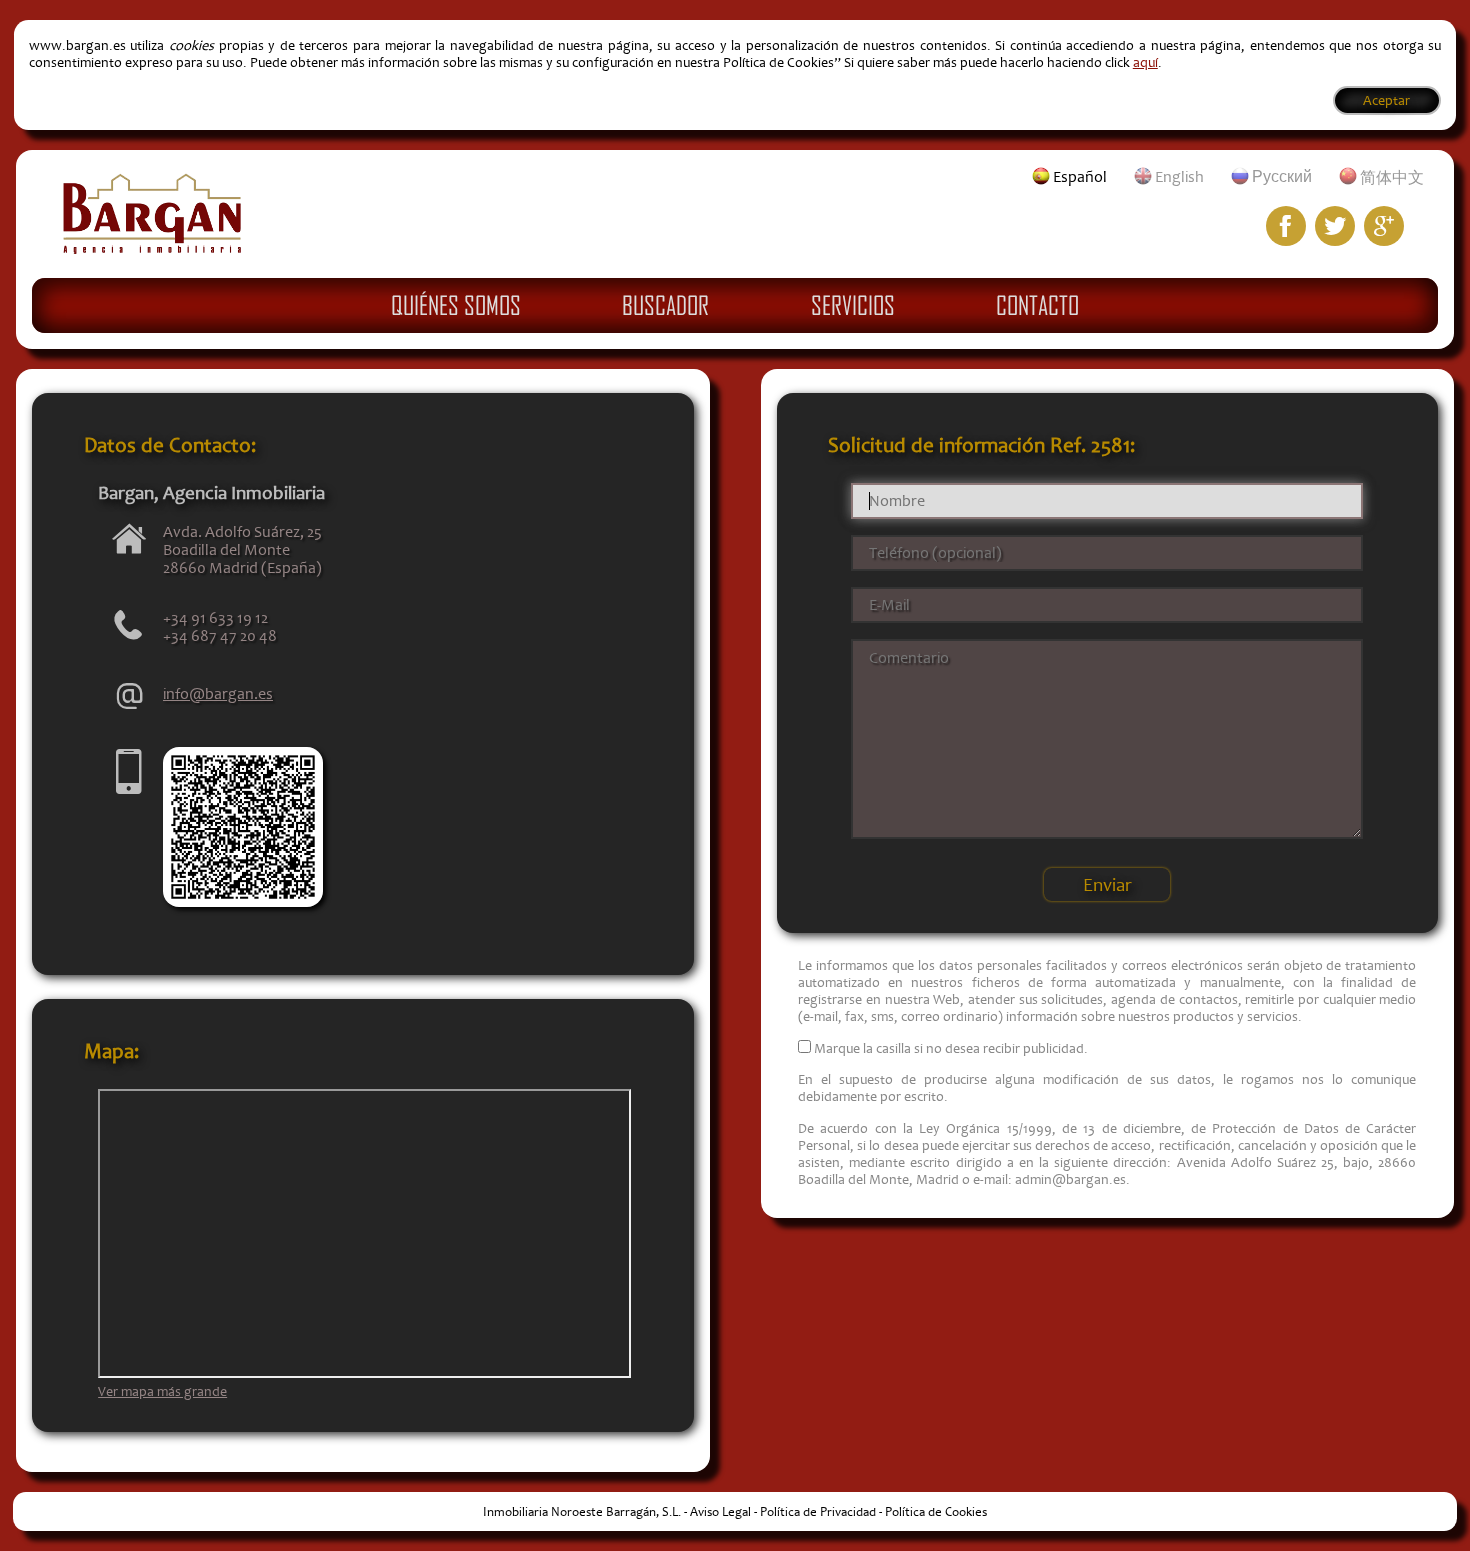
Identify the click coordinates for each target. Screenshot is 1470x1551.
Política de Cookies (936, 1512)
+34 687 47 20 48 (220, 636)
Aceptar (1386, 100)
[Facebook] (1286, 226)
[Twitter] (1335, 226)
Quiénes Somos (456, 305)
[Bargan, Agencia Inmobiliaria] (152, 249)
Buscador (665, 305)
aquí (1145, 62)
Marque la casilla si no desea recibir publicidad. (951, 1048)
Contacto (1037, 305)
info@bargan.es (218, 694)
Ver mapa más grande (162, 1392)
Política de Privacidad (818, 1512)
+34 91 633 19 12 (215, 618)
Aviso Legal (720, 1512)
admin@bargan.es (1070, 1179)
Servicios (853, 305)
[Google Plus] (1384, 226)
